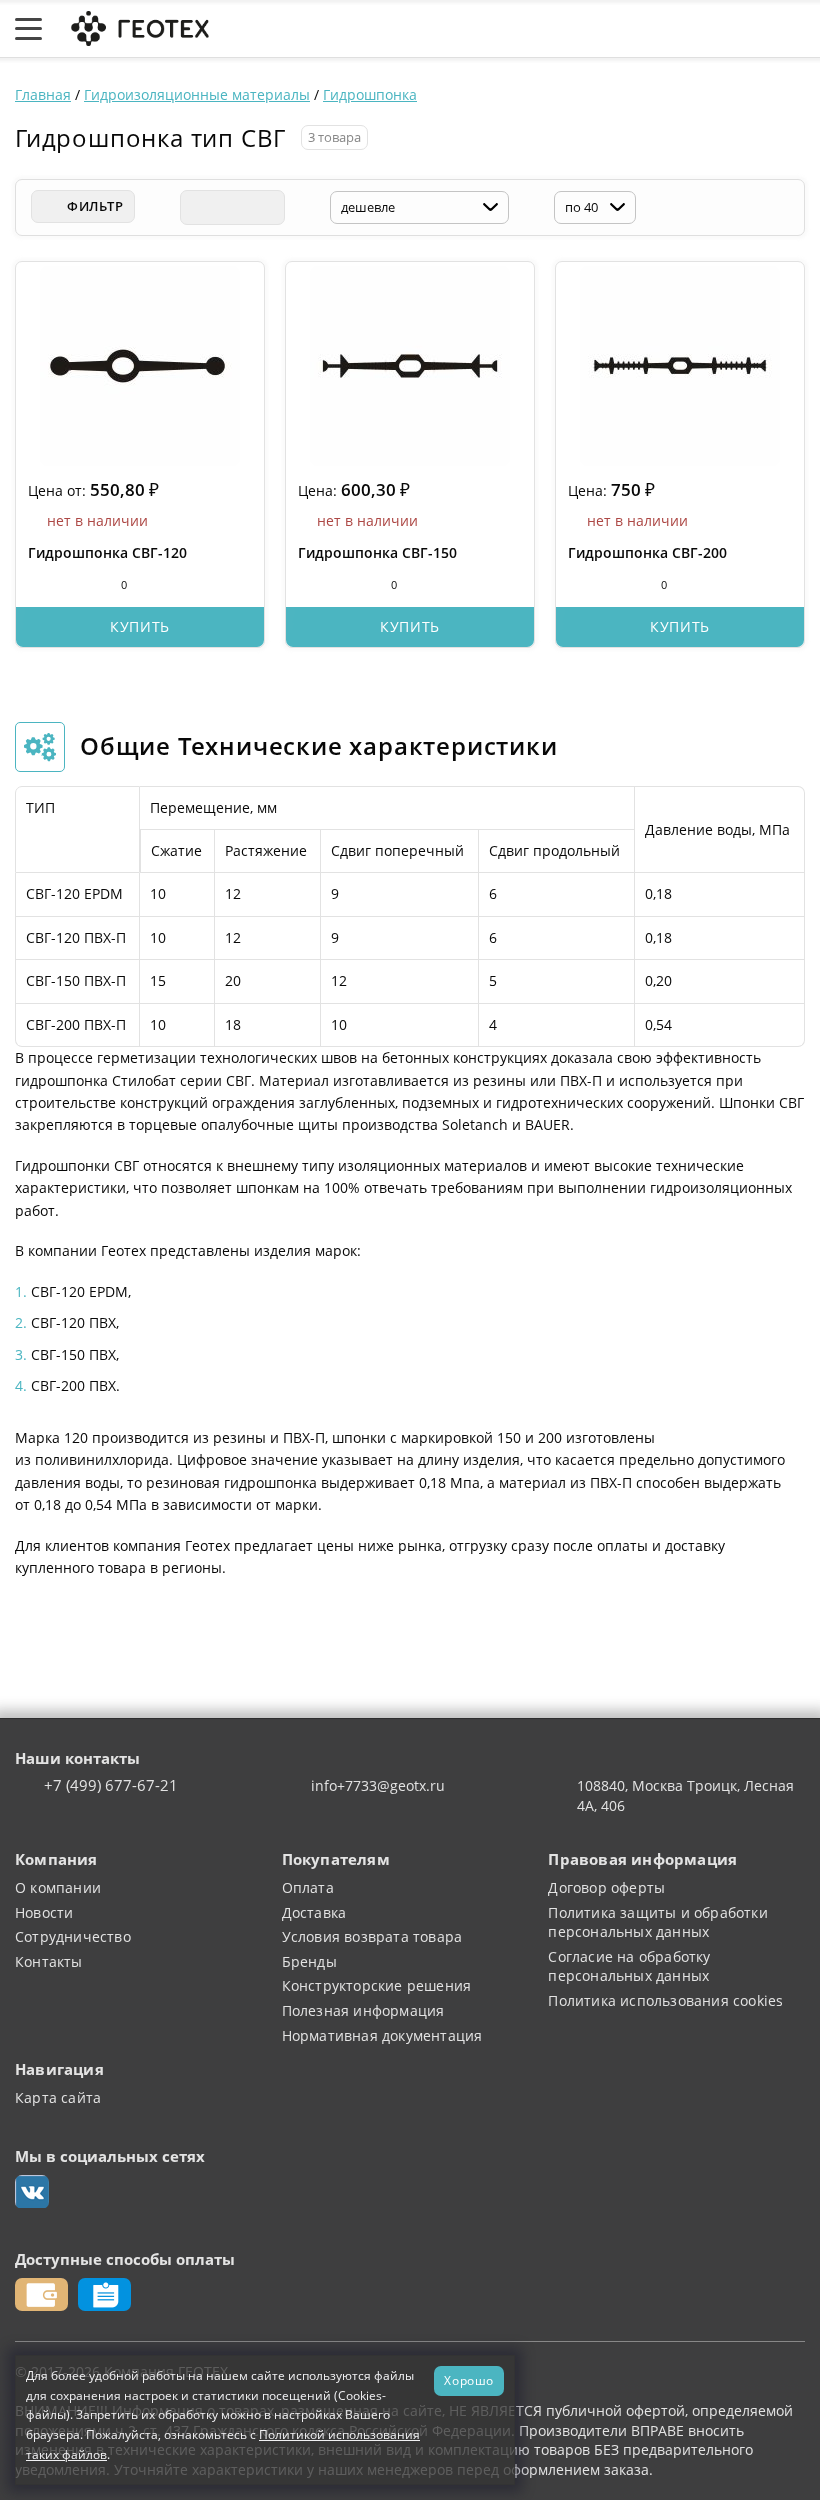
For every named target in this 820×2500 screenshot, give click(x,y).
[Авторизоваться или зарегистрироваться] (559, 29)
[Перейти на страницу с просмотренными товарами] (602, 29)
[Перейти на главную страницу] (138, 26)
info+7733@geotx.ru (378, 1785)
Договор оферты (606, 1887)
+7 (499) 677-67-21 (111, 1786)
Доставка (314, 1912)
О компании (58, 1887)
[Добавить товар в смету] (75, 584)
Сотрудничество (73, 1936)
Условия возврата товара (372, 1936)
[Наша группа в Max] (32, 2192)
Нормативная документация (382, 2035)
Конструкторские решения (377, 1985)
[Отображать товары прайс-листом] (267, 207)
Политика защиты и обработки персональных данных (657, 1922)
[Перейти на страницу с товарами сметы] (649, 29)
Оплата (308, 1887)
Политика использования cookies (665, 2000)
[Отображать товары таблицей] (197, 207)
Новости (44, 1912)
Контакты (49, 1961)
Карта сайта (58, 2097)
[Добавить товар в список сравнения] (38, 584)
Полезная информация (363, 2010)
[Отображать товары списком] (232, 207)
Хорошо (469, 2380)
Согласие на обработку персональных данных (629, 1966)
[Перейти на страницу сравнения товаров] (699, 29)
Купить (140, 626)
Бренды (309, 1961)
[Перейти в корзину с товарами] (794, 29)
